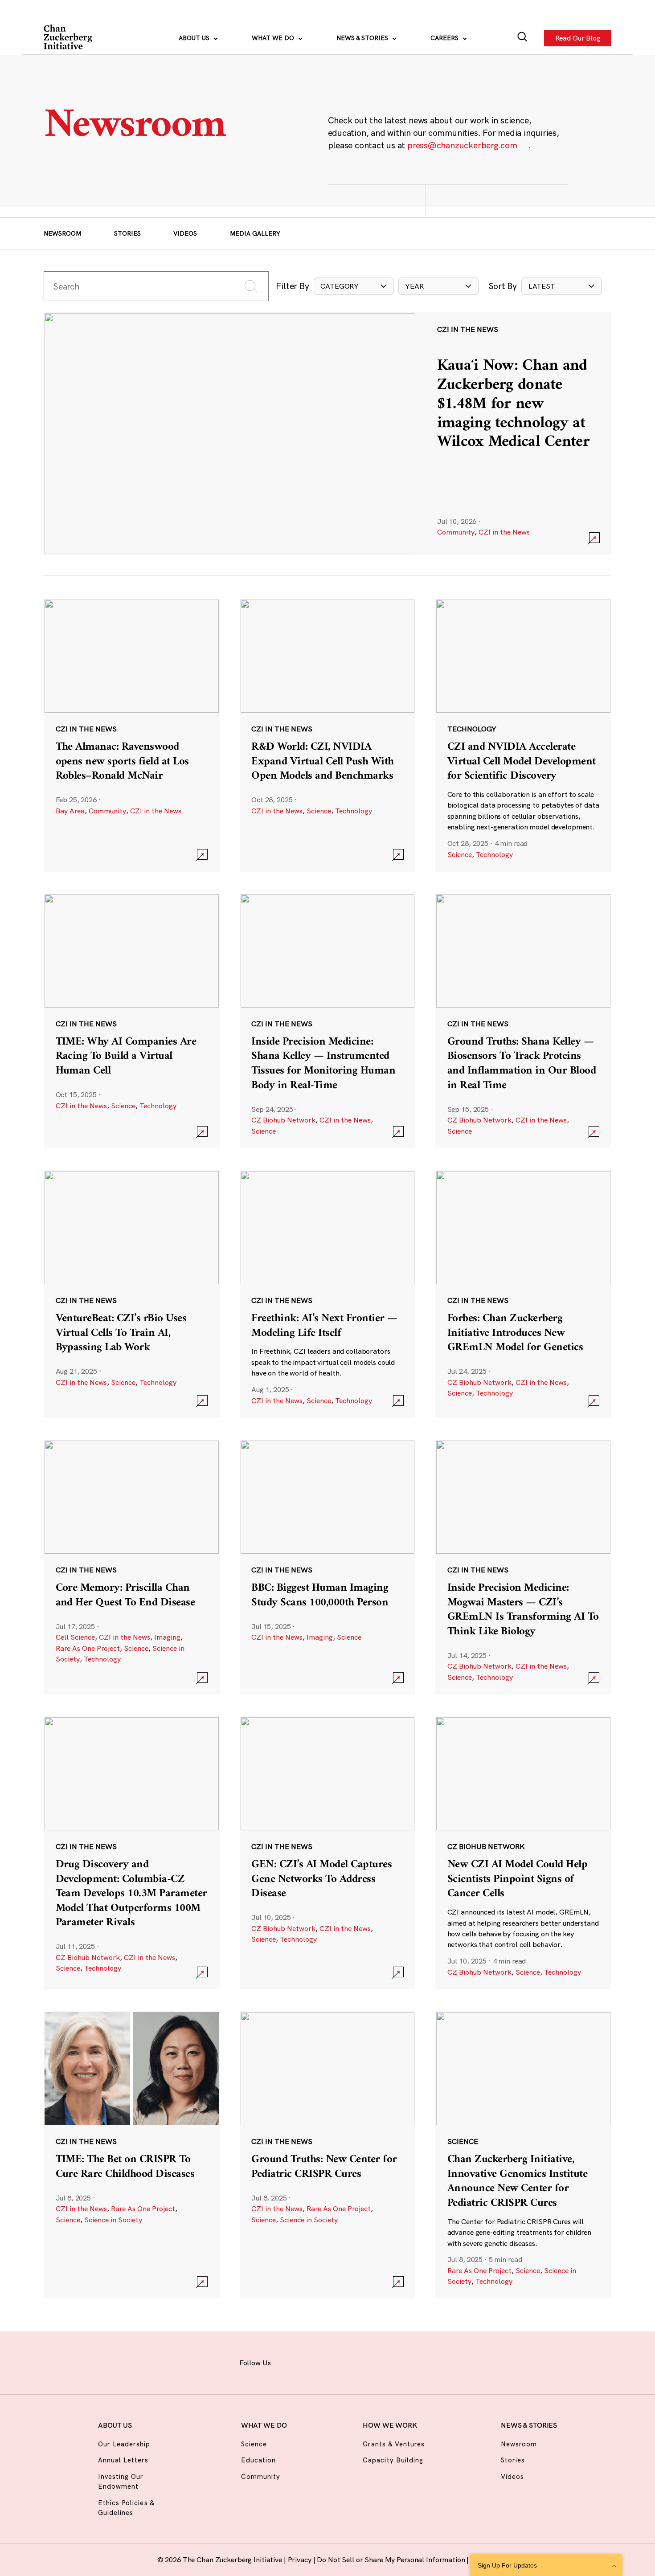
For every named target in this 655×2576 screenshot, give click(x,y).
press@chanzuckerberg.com (462, 145)
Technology (354, 811)
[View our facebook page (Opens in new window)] (290, 2362)
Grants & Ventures (394, 2444)
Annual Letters (123, 2460)
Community (456, 532)
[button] (354, 286)
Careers (445, 38)
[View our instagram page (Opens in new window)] (313, 2362)
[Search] (522, 38)
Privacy (301, 2560)
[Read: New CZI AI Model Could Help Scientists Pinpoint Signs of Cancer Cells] (523, 1853)
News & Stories (363, 38)
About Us (195, 38)
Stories (127, 233)
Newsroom (62, 233)
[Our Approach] (69, 38)
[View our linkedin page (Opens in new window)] (361, 2362)
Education (258, 2460)
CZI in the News (504, 532)
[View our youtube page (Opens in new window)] (407, 2362)
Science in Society (113, 2220)
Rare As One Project (88, 1648)
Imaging (167, 1637)
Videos (185, 233)
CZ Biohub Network (283, 1120)
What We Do (274, 38)
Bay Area (70, 811)
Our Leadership (124, 2444)
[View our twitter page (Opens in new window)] (384, 2362)
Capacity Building (393, 2460)
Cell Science (75, 1637)
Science (319, 811)
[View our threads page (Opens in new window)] (337, 2362)
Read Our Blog (577, 38)
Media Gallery (255, 233)
